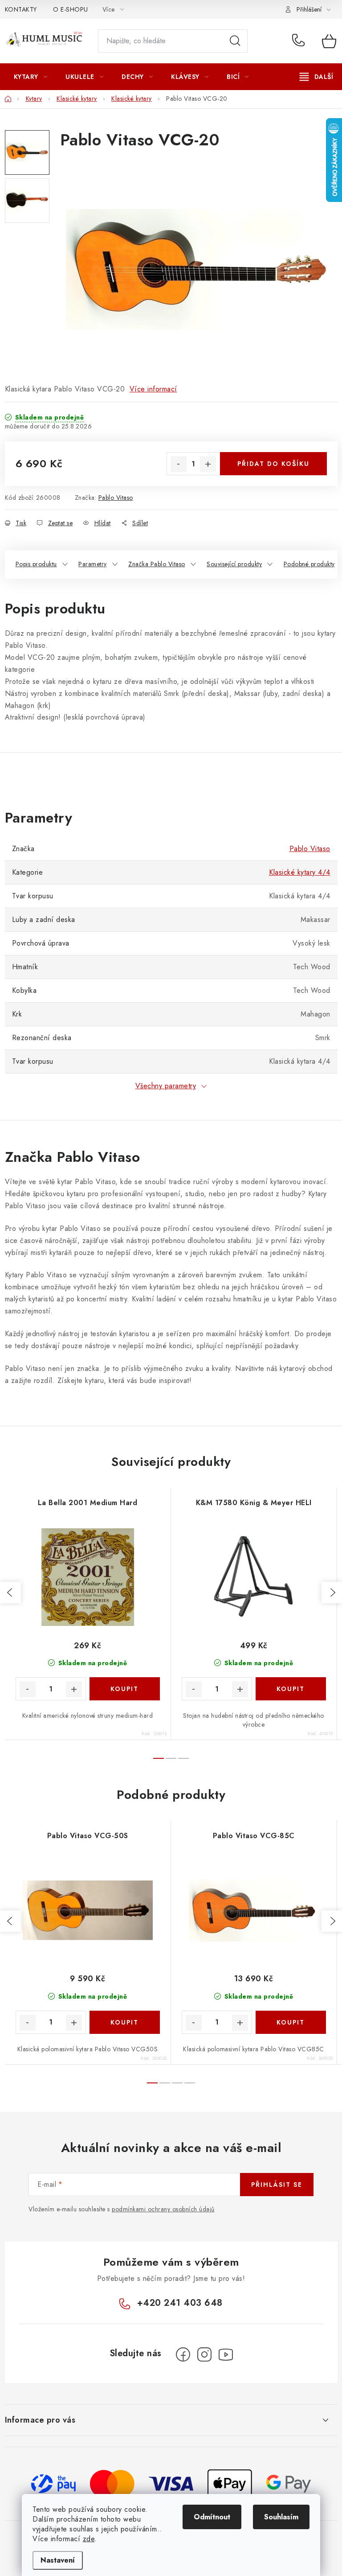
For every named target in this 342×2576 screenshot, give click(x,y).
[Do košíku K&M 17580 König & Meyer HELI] (291, 1689)
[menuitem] (31, 77)
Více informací (153, 389)
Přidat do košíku (273, 464)
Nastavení (58, 2560)
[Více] (316, 77)
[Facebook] (183, 2354)
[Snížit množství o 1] (179, 464)
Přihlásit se (277, 2185)
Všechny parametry (166, 1086)
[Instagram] (204, 2354)
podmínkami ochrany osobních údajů (163, 2209)
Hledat (235, 41)
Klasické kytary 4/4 (300, 872)
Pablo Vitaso (116, 498)
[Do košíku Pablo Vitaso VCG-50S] (125, 2022)
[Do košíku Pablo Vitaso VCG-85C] (291, 2022)
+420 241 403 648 (300, 41)
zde (89, 2539)
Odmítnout (212, 2517)
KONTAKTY (21, 9)
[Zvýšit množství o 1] (208, 464)
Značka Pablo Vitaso (157, 564)
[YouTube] (226, 2354)
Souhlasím (281, 2517)
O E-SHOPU (71, 9)
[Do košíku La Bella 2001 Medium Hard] (125, 1689)
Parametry (93, 564)
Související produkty (234, 564)
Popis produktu (36, 564)
